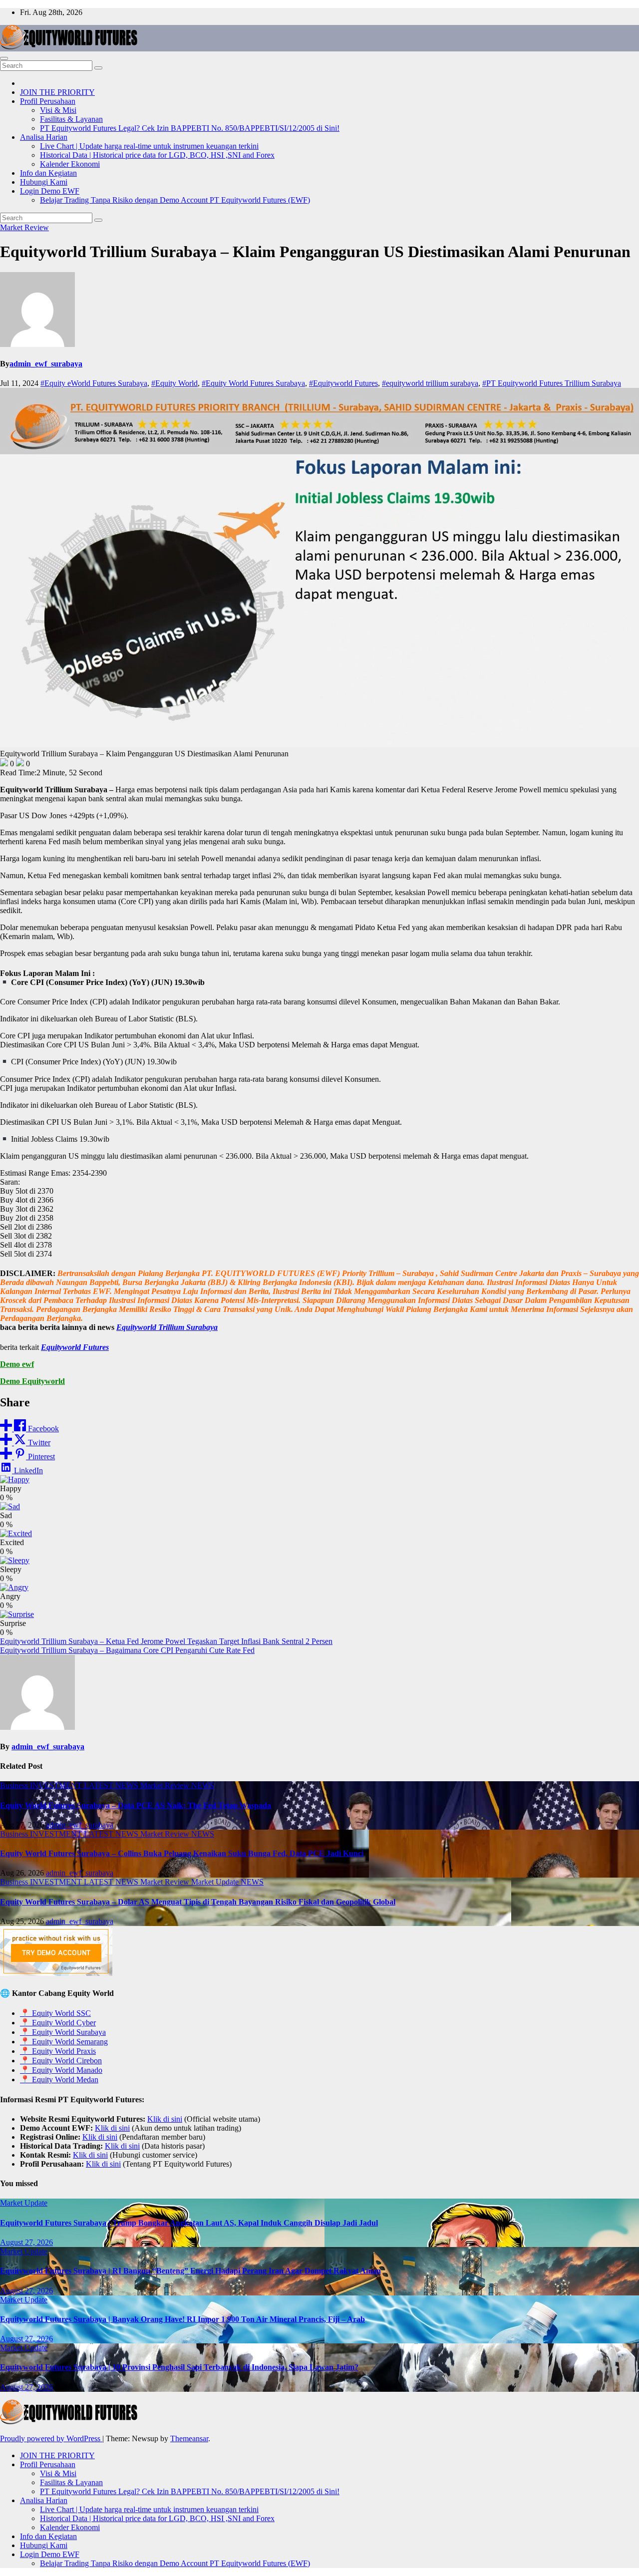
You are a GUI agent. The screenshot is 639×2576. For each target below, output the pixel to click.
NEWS (203, 1785)
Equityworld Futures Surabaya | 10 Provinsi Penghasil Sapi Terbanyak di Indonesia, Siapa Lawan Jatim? (179, 2367)
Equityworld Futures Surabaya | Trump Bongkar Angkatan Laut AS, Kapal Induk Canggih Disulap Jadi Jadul (189, 2223)
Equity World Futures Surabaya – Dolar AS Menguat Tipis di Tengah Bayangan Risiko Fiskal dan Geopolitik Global (198, 1902)
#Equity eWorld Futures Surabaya (94, 383)
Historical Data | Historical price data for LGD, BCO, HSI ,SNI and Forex (157, 155)
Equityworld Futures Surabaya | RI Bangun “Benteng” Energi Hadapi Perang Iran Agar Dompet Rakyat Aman (190, 2271)
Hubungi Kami (44, 182)
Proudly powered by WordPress (51, 2438)
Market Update (216, 1882)
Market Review (24, 227)
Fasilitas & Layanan (71, 119)
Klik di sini (165, 2119)
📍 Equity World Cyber (58, 2023)
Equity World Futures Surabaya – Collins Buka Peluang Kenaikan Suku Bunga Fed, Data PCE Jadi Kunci (182, 1853)
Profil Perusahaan (48, 101)
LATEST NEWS (112, 1785)
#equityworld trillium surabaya (430, 383)
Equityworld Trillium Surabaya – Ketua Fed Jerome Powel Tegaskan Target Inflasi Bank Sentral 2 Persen (166, 1641)
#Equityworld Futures (343, 383)
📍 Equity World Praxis (58, 2051)
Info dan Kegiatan (48, 173)
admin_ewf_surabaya (46, 364)
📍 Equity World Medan (59, 2080)
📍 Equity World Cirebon (61, 2061)
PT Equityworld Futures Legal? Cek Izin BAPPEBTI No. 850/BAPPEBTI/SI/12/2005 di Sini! (190, 128)
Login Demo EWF (50, 191)
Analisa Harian (44, 137)
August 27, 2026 (26, 2242)
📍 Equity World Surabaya (63, 2032)
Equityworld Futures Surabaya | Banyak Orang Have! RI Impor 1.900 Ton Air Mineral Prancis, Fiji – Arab (182, 2319)
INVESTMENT (57, 1785)
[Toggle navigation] (4, 58)
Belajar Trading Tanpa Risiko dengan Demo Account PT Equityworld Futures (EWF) (175, 200)
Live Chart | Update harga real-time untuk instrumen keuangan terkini (149, 146)
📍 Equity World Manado (61, 2070)
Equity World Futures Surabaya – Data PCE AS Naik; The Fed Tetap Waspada (136, 1805)
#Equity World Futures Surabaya (253, 383)
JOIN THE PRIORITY (57, 92)
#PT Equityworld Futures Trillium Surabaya (552, 383)
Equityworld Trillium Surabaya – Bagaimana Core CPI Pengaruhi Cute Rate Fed (127, 1650)
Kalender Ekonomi (70, 164)
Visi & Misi (58, 110)
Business (15, 1785)
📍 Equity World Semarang (64, 2042)
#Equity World (174, 383)
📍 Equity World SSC (55, 2013)
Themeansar (189, 2438)
